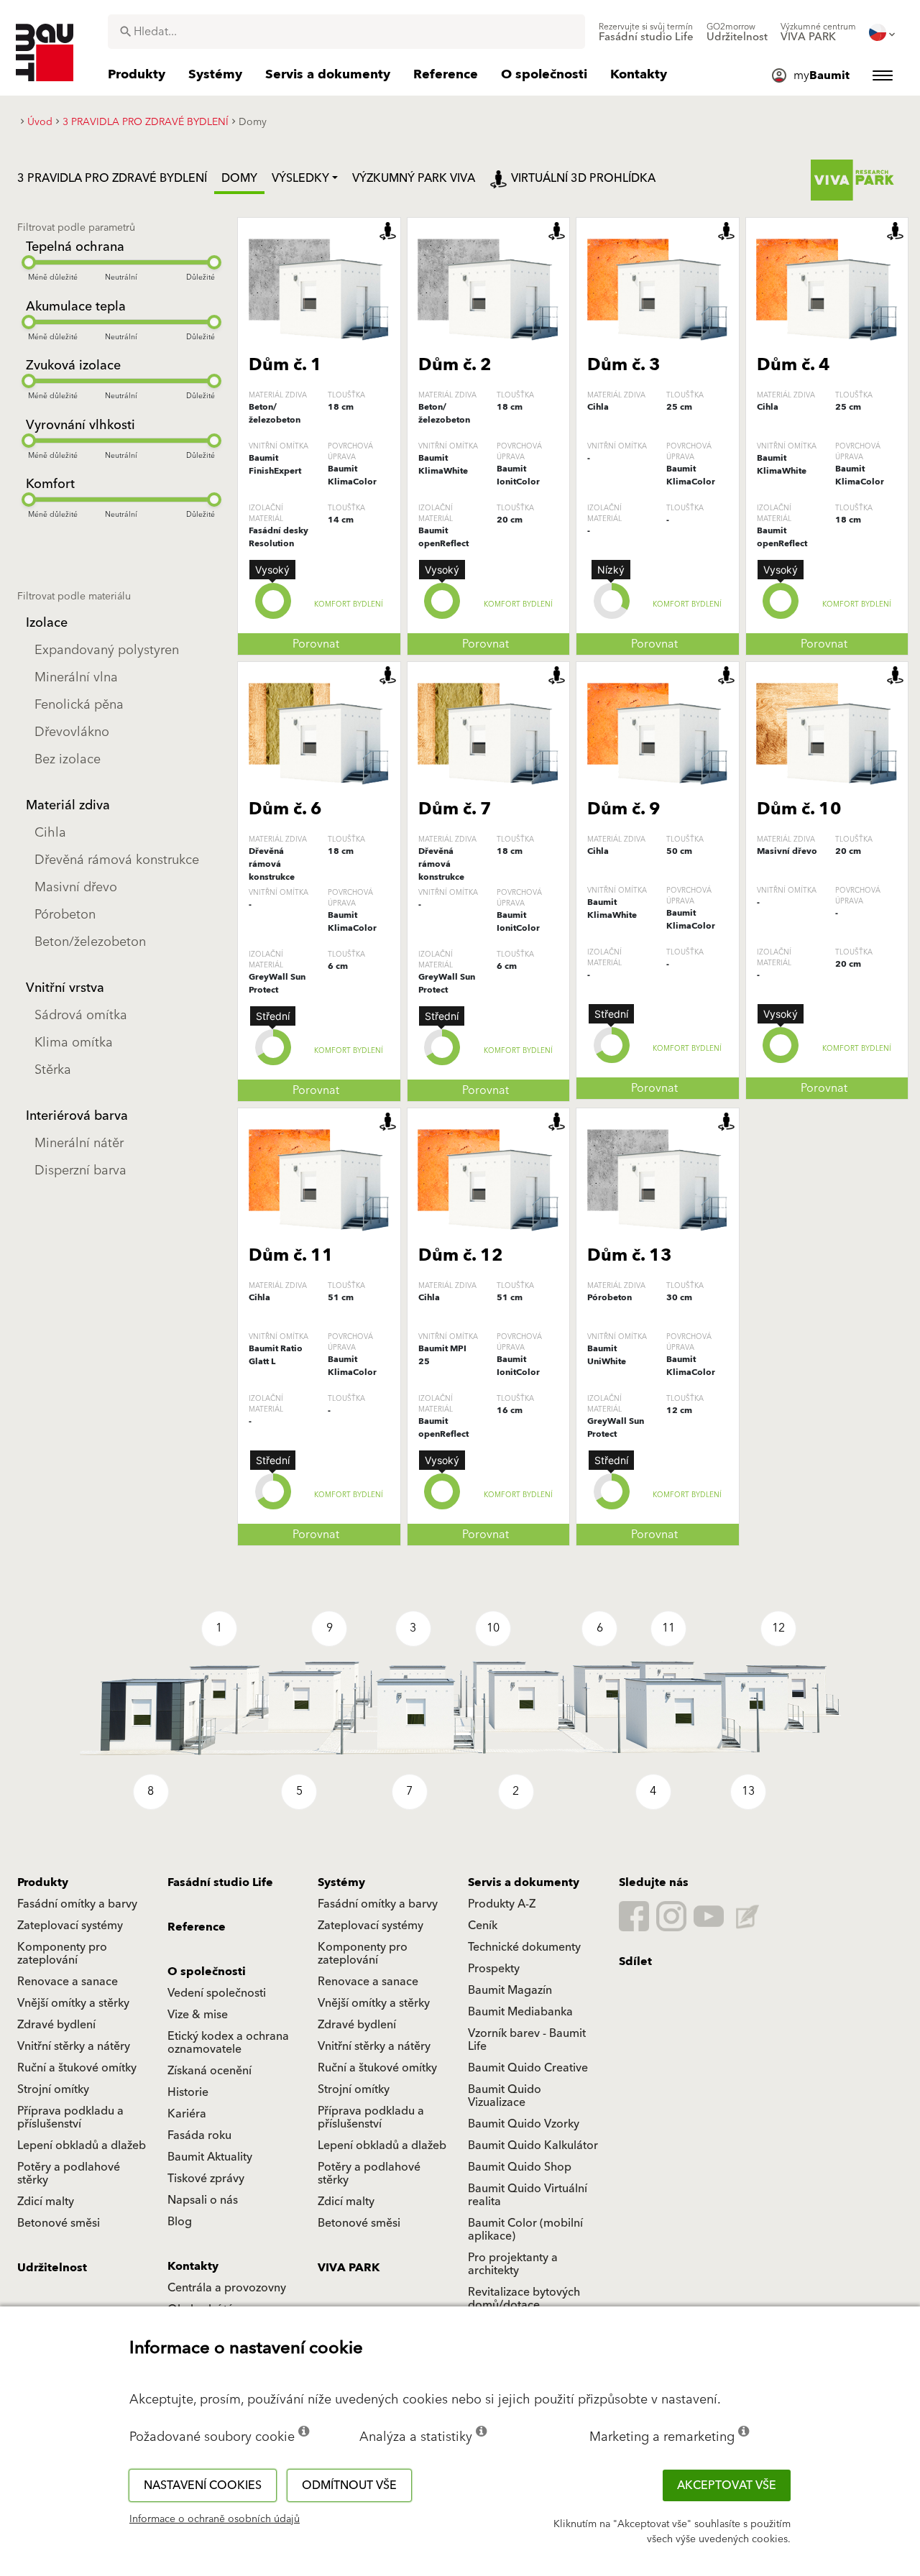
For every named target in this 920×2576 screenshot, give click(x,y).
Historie (188, 2092)
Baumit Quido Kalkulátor (533, 2145)
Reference (197, 1927)
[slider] (29, 262)
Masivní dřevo (76, 887)
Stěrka (53, 1070)
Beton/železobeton (90, 942)
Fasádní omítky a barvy (77, 1904)
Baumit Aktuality (210, 2157)
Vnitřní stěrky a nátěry (74, 2046)
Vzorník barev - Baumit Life (527, 2040)
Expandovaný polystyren (107, 650)
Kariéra (187, 2114)
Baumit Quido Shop (520, 2167)
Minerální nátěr (79, 1143)
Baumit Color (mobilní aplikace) (525, 2230)
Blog (180, 2222)
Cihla (50, 833)
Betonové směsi (59, 2223)
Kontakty (193, 2266)
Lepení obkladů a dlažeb (82, 2145)
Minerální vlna (76, 677)
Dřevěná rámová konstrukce (117, 860)
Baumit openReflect (443, 537)
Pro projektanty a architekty (513, 2264)
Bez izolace (68, 759)
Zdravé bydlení (56, 2025)
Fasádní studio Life (220, 1882)
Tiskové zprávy (206, 2179)
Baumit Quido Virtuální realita (528, 2195)
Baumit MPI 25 (442, 1355)
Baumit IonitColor (518, 475)
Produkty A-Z (502, 1904)
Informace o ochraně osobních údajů (215, 2519)
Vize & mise (198, 2015)
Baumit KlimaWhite (443, 465)
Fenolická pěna (79, 705)
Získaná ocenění (210, 2071)
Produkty (43, 1882)
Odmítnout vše (349, 2485)
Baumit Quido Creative (528, 2068)
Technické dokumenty (524, 1947)
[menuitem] (646, 32)
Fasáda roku (199, 2135)
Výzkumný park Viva (414, 178)
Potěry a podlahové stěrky (69, 2173)
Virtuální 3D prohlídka (583, 178)
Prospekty (494, 1969)
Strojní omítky (53, 2089)
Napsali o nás (203, 2200)
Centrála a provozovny (227, 2288)
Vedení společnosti (217, 1993)
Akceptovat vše (727, 2485)
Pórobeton (65, 915)
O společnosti (207, 1972)
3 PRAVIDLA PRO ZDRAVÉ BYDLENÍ (112, 178)
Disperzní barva (80, 1170)
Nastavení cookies (203, 2485)
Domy (239, 178)
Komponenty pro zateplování (62, 1954)
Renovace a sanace (68, 1982)
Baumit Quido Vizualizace (505, 2096)
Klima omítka (74, 1043)
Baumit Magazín (510, 1990)
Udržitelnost (52, 2268)
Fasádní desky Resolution (279, 537)
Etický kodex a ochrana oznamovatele (228, 2043)
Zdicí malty (46, 2202)
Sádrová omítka (81, 1015)
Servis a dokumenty (524, 1882)
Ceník (483, 1926)
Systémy (341, 1882)
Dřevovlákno (72, 732)
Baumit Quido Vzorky (524, 2124)
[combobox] (346, 32)
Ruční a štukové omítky (77, 2068)
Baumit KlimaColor (352, 475)
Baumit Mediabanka (520, 2012)
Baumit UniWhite (607, 1355)
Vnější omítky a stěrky (73, 2003)
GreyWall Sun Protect (277, 984)
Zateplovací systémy (70, 1926)
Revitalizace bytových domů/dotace (524, 2299)
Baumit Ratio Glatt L (276, 1355)
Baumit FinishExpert (275, 465)
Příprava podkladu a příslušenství (70, 2117)
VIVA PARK (349, 2268)
